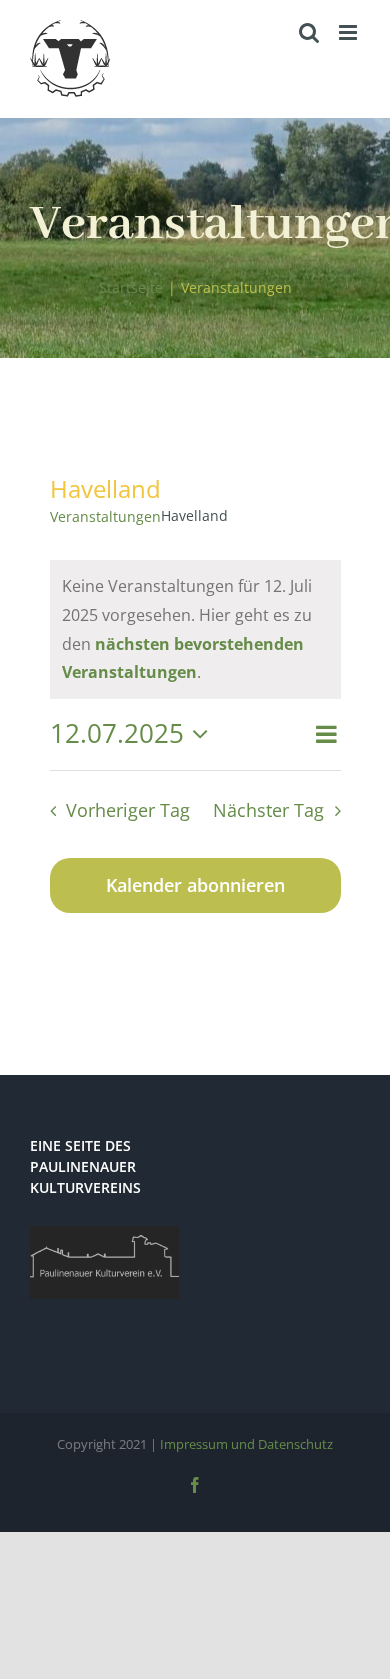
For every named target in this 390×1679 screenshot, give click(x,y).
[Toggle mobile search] (309, 32)
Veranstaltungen (105, 516)
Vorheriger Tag (128, 810)
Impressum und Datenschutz (246, 1444)
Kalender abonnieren (195, 885)
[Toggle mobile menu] (349, 32)
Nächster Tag (268, 810)
